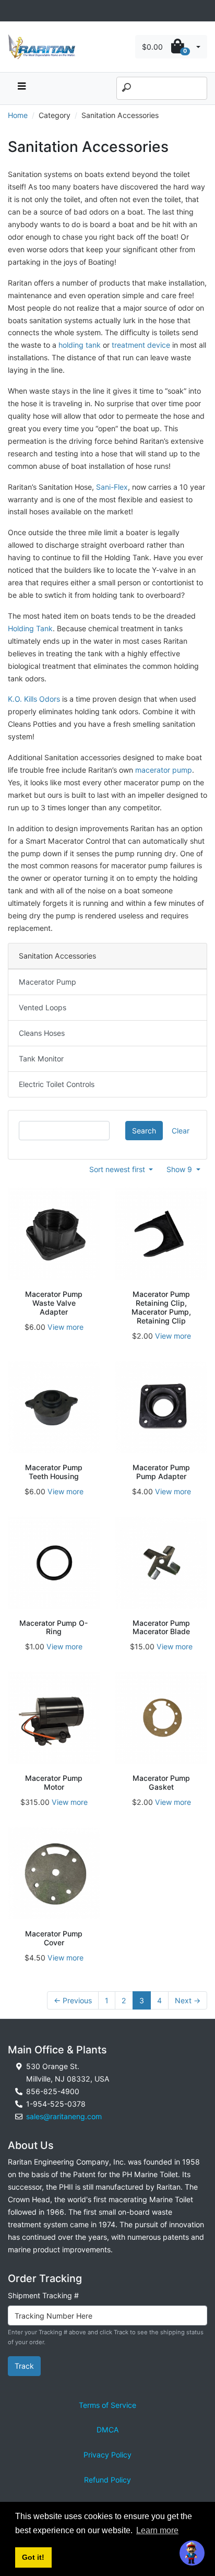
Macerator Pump (47, 982)
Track (24, 2366)
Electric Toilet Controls (57, 1084)
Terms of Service (107, 2405)
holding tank (80, 345)
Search (144, 1131)
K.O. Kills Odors (34, 699)
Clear (181, 1131)
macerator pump (164, 770)
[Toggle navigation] (14, 11)
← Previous (73, 2000)
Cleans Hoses (42, 1033)
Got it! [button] (33, 2557)
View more (65, 1327)
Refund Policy (107, 2480)
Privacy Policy (107, 2455)
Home (18, 115)
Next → (188, 2000)
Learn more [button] (157, 2530)
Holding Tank (30, 628)
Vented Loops (43, 1007)
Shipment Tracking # (43, 2295)
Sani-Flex (112, 487)
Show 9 (180, 1169)
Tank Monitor (41, 1059)
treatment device (141, 345)
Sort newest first (118, 1169)
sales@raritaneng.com (64, 2116)
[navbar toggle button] (21, 88)
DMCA (108, 2430)
